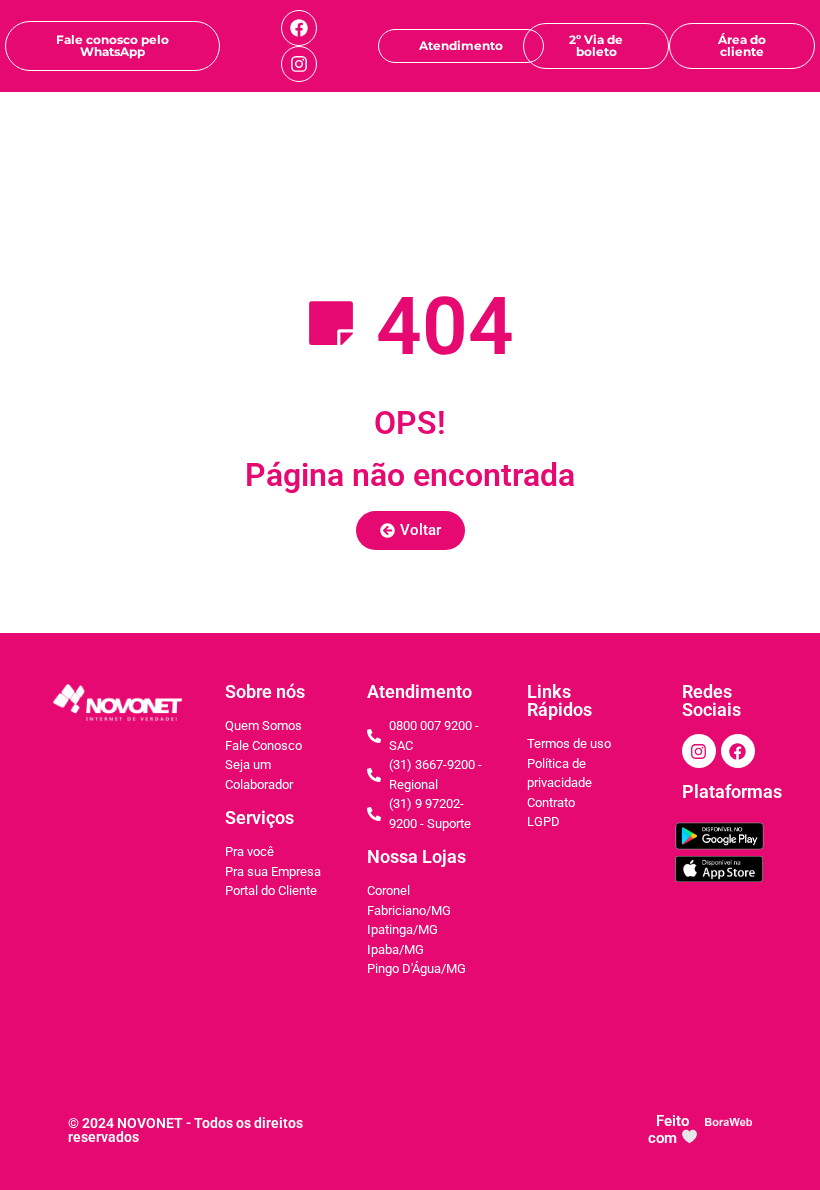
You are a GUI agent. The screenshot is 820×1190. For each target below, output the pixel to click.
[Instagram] (299, 64)
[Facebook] (299, 28)
